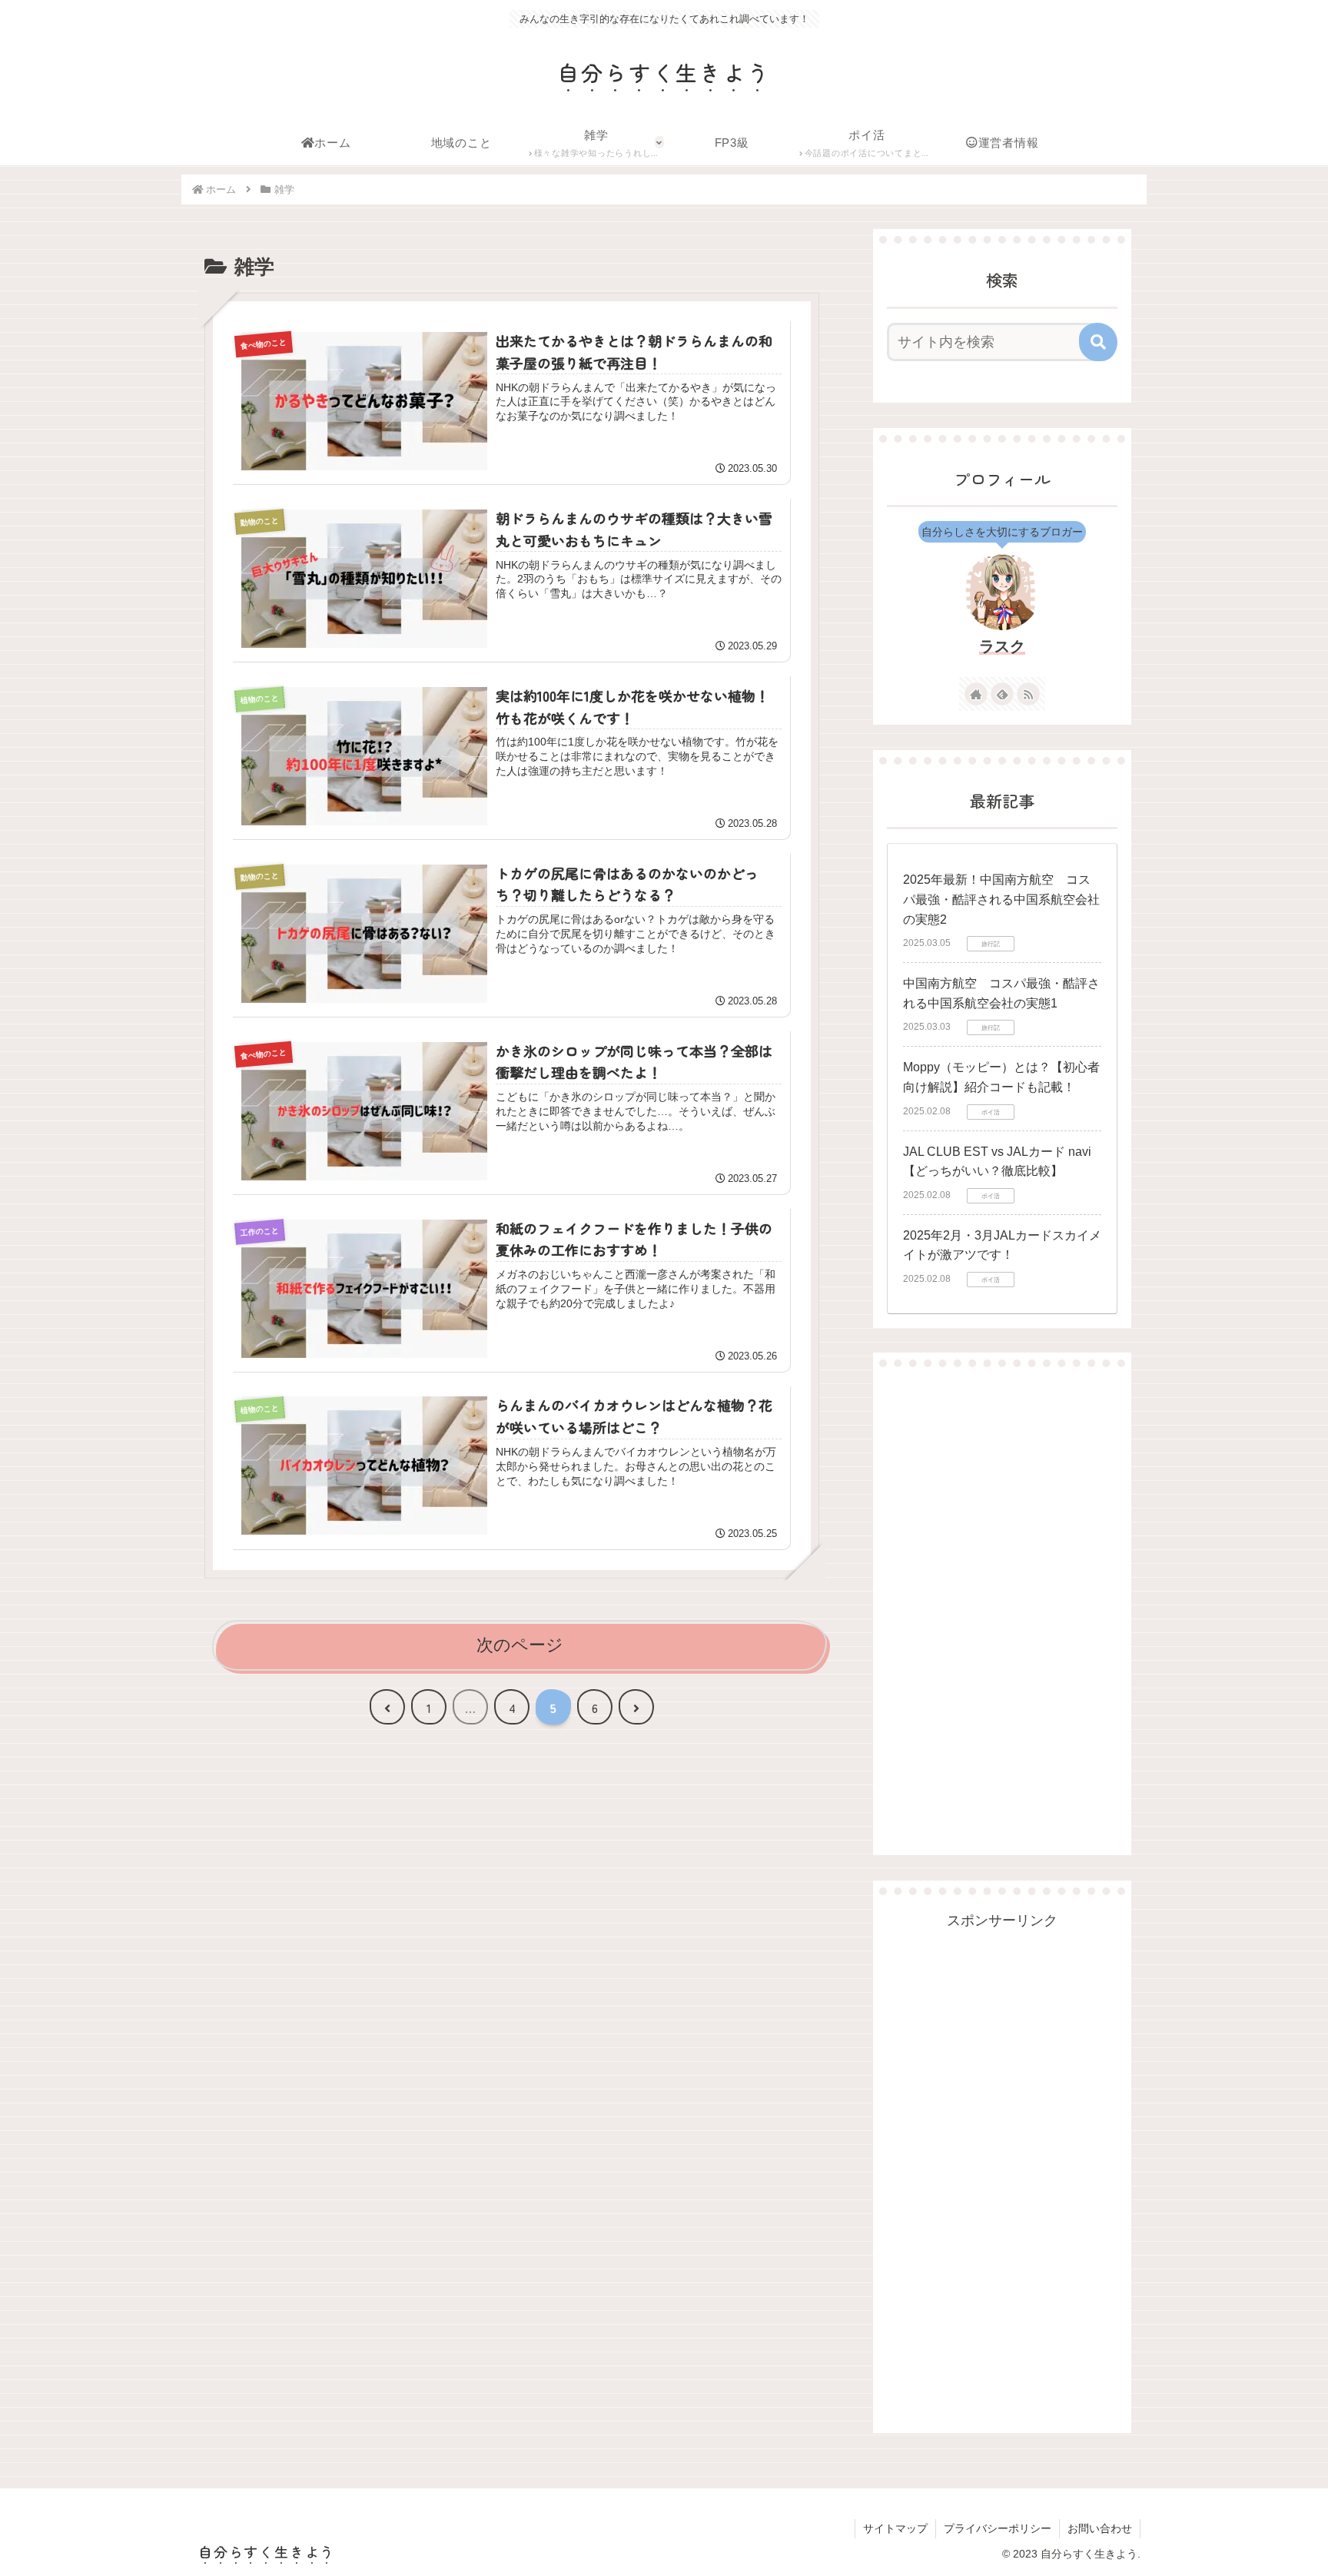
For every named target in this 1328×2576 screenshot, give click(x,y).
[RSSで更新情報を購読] (1028, 694)
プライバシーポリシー (998, 2528)
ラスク (1002, 646)
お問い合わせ (1100, 2528)
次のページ (520, 1645)
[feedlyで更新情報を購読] (1002, 694)
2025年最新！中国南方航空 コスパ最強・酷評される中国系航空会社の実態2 (1001, 899)
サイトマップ (895, 2528)
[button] (1098, 342)
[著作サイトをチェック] (976, 694)
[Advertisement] (1002, 1611)
